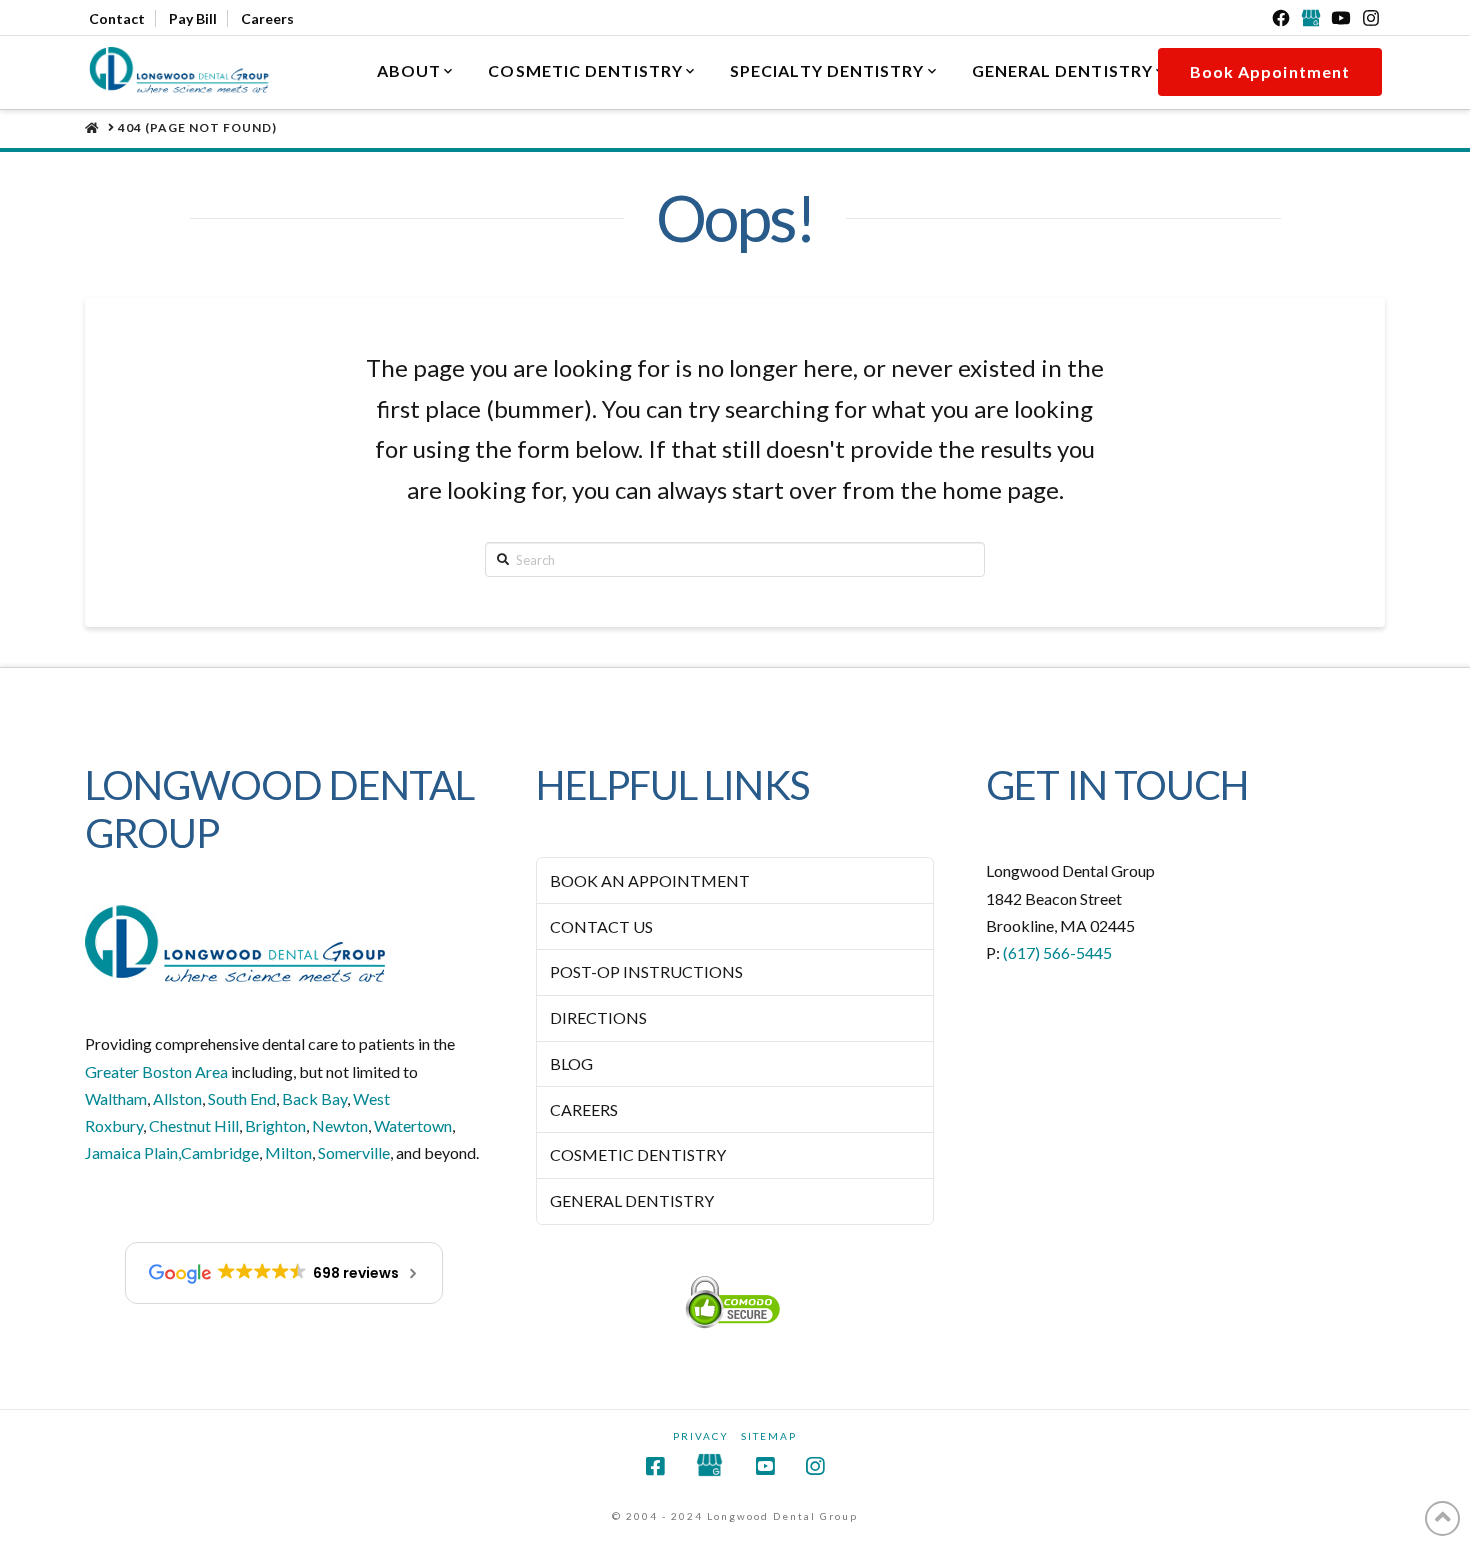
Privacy (701, 1436)
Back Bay (314, 1098)
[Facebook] (1281, 18)
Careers (267, 18)
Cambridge (220, 1152)
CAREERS (584, 1109)
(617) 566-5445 (1057, 952)
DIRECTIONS (598, 1017)
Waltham (116, 1098)
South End (242, 1098)
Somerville (354, 1152)
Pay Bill (193, 18)
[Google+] (1311, 18)
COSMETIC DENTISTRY (638, 1154)
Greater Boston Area (156, 1071)
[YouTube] (1341, 18)
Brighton (275, 1125)
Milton (288, 1152)
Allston (177, 1098)
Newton (340, 1125)
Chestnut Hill (194, 1125)
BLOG (571, 1063)
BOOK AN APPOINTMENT (650, 880)
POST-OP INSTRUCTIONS (646, 971)
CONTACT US (601, 926)
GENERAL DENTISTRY (632, 1200)
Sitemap (769, 1436)
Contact (117, 18)
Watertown (413, 1125)
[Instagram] (1371, 18)
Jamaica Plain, (133, 1152)
